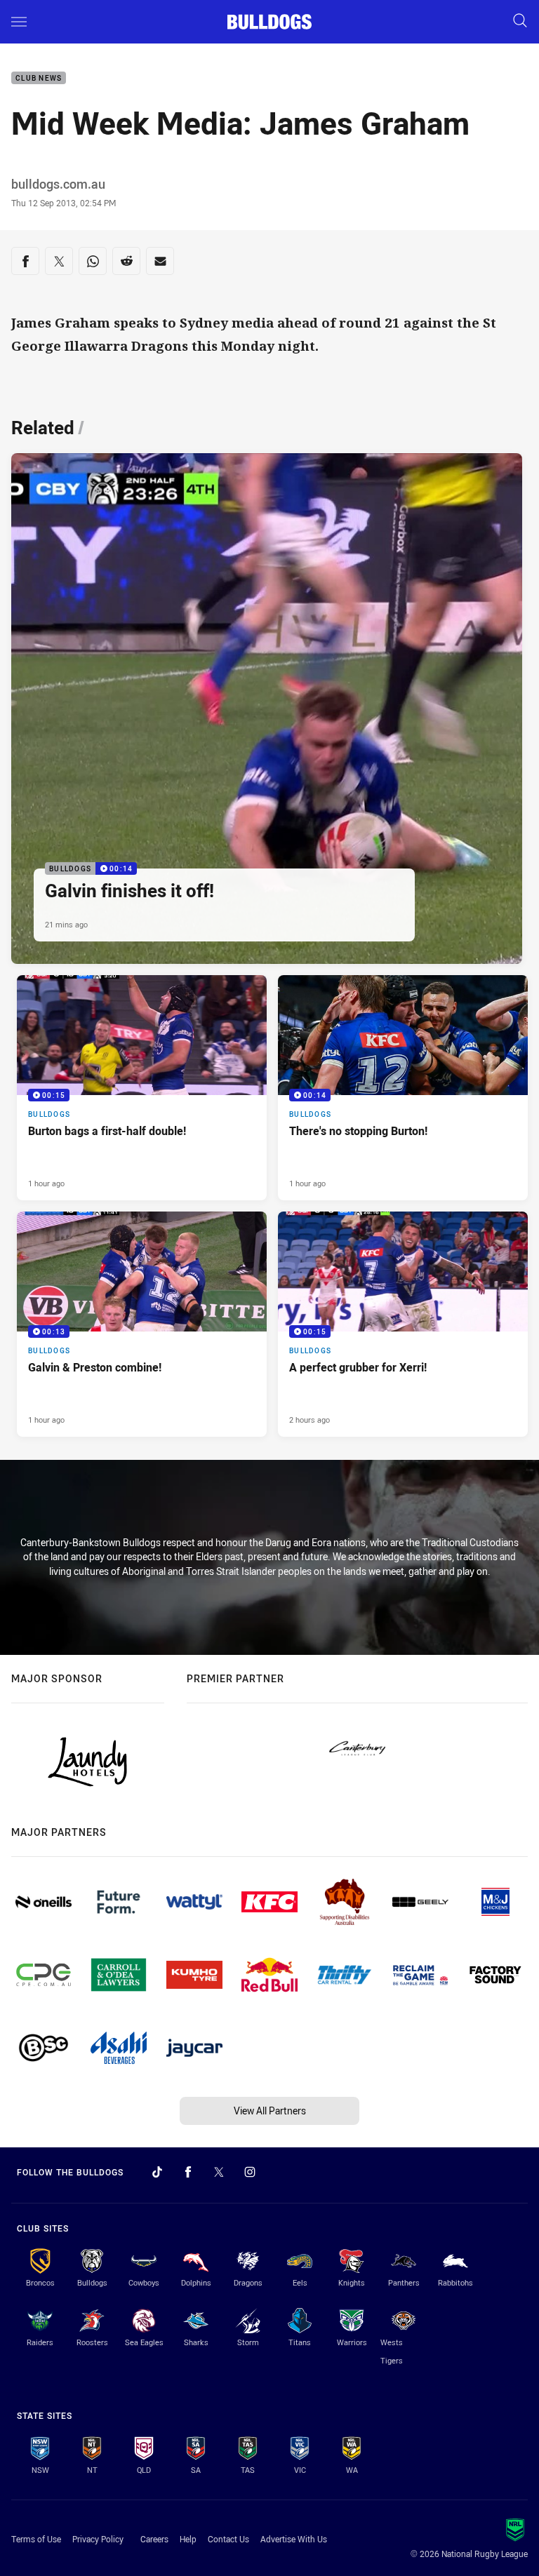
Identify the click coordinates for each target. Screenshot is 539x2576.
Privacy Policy (98, 2539)
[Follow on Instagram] (250, 2172)
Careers (154, 2539)
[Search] (520, 21)
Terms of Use (36, 2539)
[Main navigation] (19, 22)
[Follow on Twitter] (219, 2172)
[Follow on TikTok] (157, 2172)
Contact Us (228, 2539)
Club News (39, 78)
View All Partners (270, 2111)
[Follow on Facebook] (188, 2172)
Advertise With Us (294, 2539)
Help (188, 2539)
